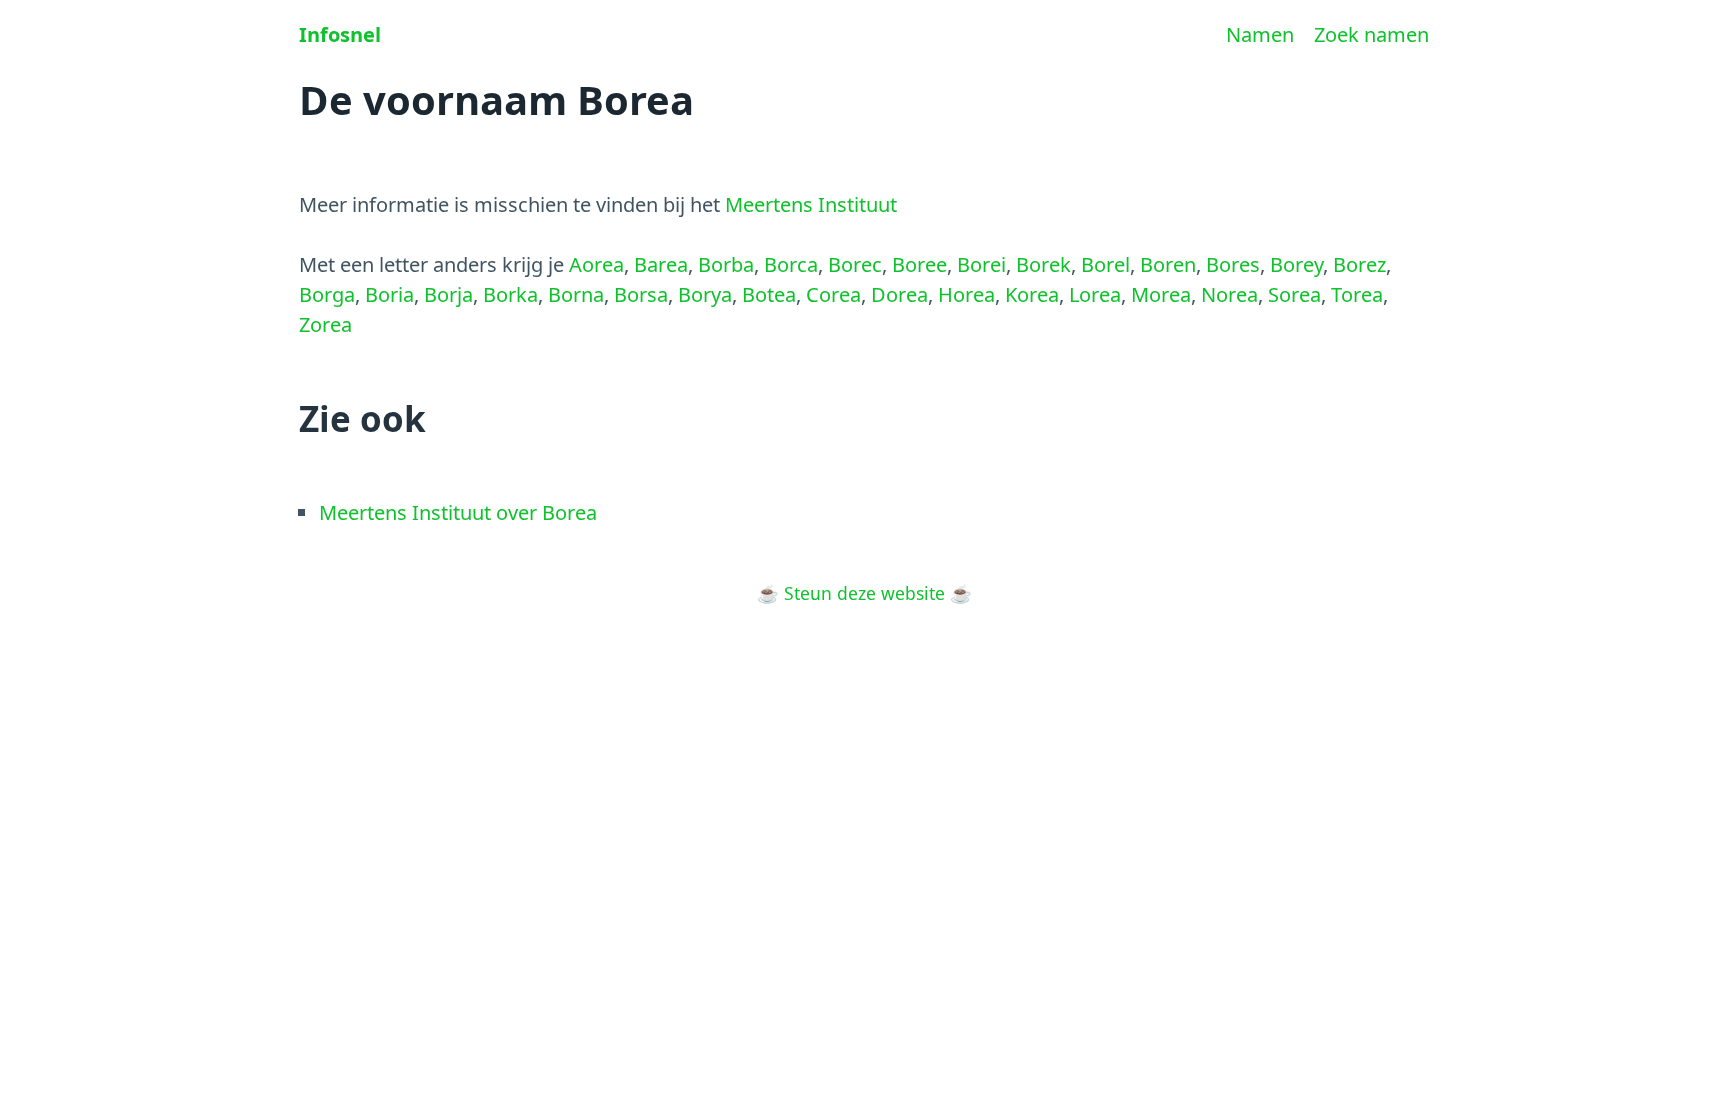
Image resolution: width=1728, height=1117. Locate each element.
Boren (1168, 264)
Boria (389, 294)
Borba (726, 264)
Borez (1359, 264)
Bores (1233, 264)
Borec (855, 264)
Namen (1260, 34)
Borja (448, 294)
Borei (981, 264)
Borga (327, 294)
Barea (661, 264)
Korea (1032, 294)
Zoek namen (1371, 34)
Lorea (1095, 294)
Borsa (641, 294)
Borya (705, 294)
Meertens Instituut (811, 204)
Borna (576, 294)
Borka (510, 294)
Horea (966, 294)
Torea (1357, 294)
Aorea (596, 264)
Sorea (1294, 294)
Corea (833, 294)
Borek (1043, 264)
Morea (1161, 294)
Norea (1229, 294)
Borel (1105, 264)
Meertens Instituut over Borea (458, 512)
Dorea (899, 294)
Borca (791, 264)
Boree (919, 264)
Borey (1296, 264)
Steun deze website (864, 593)
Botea (769, 294)
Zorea (325, 324)
